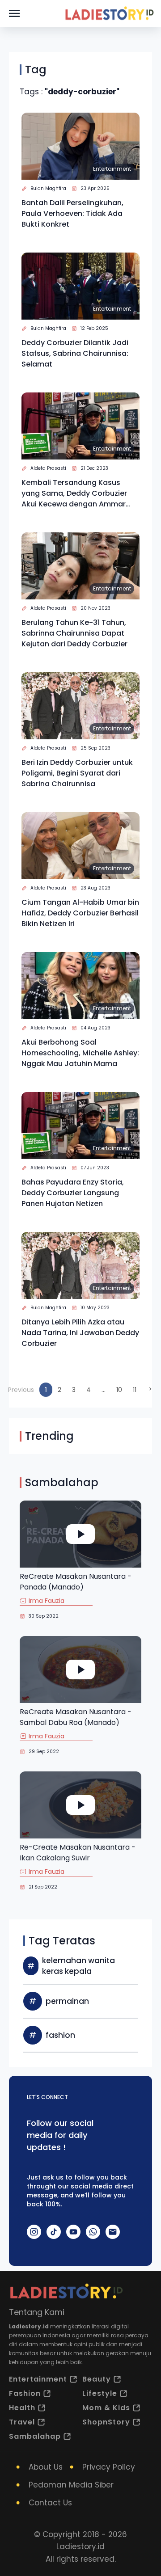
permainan (67, 2001)
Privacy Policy (109, 2467)
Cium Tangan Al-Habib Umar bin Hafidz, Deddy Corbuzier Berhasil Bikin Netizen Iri (80, 913)
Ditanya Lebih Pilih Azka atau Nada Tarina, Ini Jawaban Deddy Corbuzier (80, 1333)
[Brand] (109, 13)
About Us (46, 2467)
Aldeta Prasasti (48, 468)
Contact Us (50, 2503)
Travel (22, 2422)
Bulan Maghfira (48, 188)
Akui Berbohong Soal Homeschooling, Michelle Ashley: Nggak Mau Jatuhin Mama (80, 1053)
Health (22, 2408)
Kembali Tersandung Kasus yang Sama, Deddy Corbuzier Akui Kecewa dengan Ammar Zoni (74, 493)
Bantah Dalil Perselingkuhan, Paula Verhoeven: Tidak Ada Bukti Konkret (72, 213)
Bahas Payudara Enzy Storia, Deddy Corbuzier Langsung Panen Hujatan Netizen (73, 1193)
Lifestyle (100, 2393)
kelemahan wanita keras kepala (78, 1966)
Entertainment (112, 169)
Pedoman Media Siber (71, 2485)
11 (135, 1390)
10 (119, 1390)
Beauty (97, 2379)
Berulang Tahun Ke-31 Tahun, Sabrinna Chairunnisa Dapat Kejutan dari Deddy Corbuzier (74, 633)
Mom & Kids (106, 2408)
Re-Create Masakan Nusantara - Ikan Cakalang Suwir (78, 1853)
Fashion (25, 2393)
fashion (60, 2035)
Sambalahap (35, 2436)
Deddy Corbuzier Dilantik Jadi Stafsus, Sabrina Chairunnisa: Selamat (75, 353)
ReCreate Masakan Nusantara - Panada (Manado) (76, 1582)
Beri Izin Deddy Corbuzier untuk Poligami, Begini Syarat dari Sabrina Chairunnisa (77, 773)
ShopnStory (106, 2422)
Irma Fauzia (47, 1601)
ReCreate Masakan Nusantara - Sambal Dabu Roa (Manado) (76, 1717)
